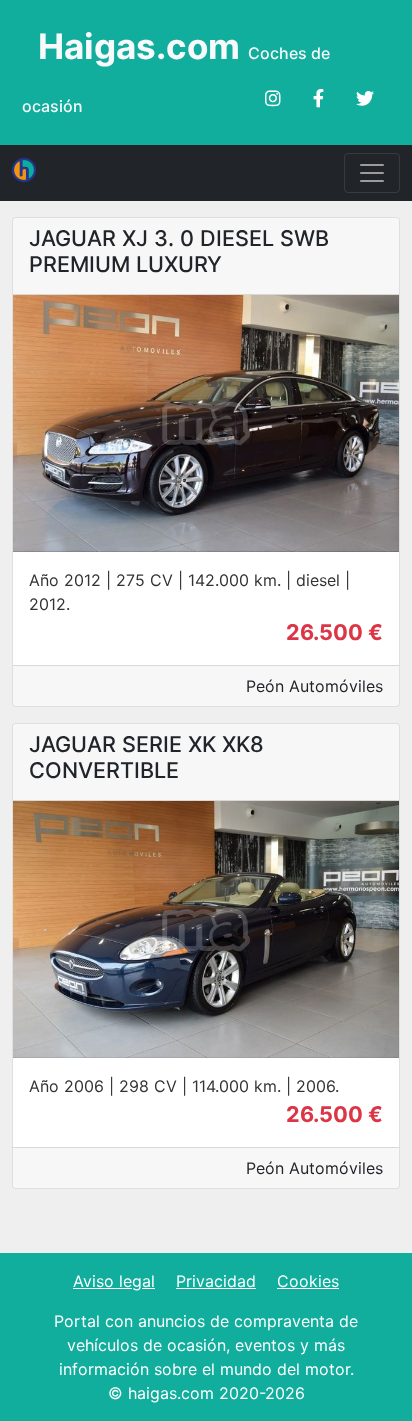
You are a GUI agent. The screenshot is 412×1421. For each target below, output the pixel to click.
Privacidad (216, 1281)
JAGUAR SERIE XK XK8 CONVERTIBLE (146, 757)
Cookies (308, 1281)
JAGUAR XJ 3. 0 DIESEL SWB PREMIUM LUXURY (179, 251)
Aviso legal (114, 1281)
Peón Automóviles (314, 686)
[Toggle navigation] (372, 173)
